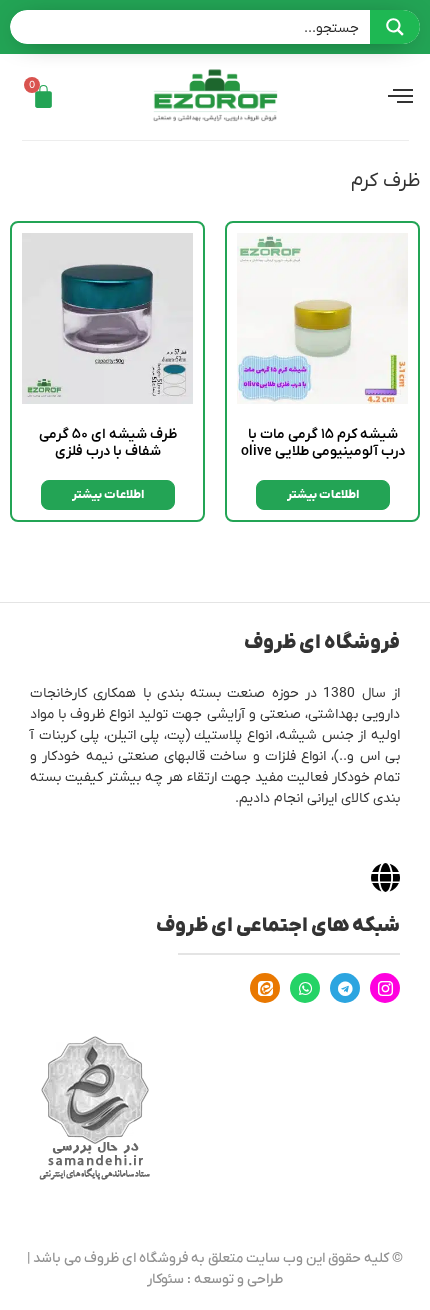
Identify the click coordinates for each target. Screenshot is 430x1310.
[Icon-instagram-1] (385, 988)
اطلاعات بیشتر (323, 495)
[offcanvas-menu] (400, 97)
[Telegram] (345, 988)
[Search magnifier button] (395, 27)
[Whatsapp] (305, 988)
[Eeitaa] (265, 988)
